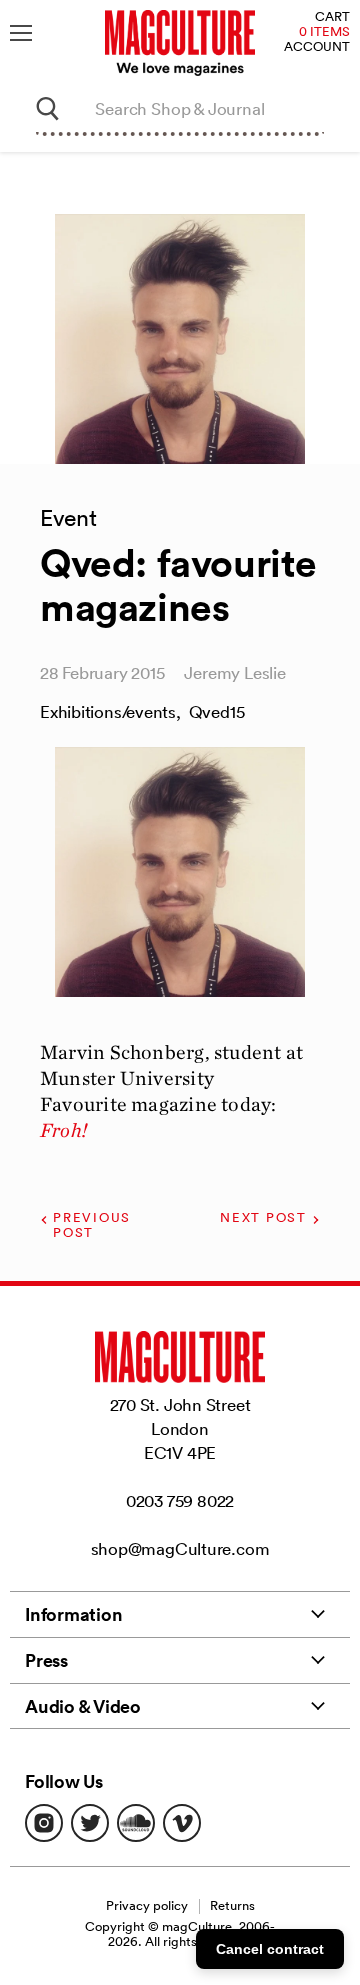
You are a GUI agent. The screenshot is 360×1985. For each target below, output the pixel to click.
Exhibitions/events (108, 711)
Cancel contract (270, 1949)
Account (317, 47)
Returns (232, 1905)
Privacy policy (147, 1905)
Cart (332, 17)
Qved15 (217, 711)
